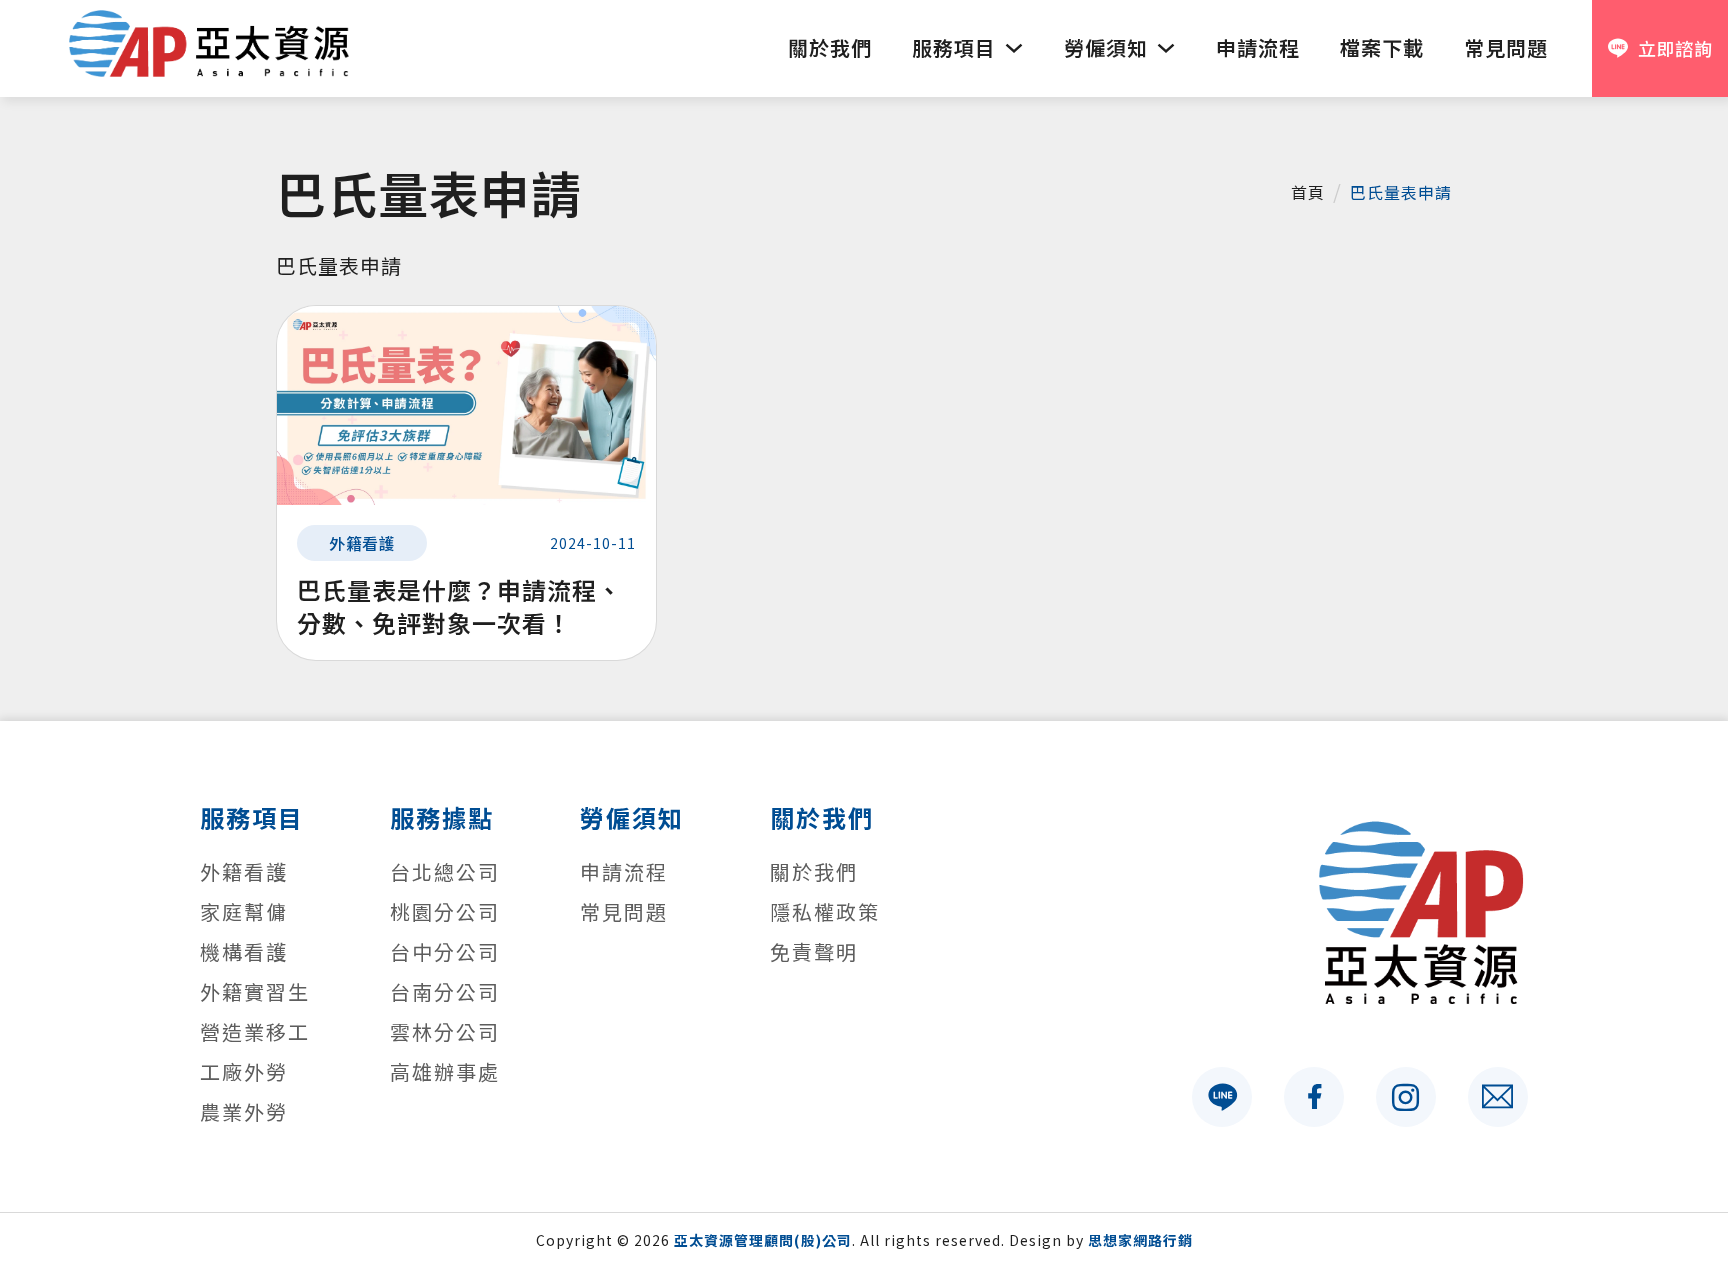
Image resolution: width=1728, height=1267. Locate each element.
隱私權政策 (825, 911)
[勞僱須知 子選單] (1166, 48)
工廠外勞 (244, 1071)
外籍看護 (362, 543)
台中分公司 (445, 951)
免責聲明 (814, 951)
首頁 (1308, 192)
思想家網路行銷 (1140, 1240)
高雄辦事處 (445, 1071)
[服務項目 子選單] (1014, 48)
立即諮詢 (1675, 48)
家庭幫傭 (244, 911)
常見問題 (1506, 47)
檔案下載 (1382, 47)
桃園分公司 (445, 911)
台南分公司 (445, 991)
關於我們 (830, 47)
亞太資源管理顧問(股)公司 (763, 1240)
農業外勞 (244, 1111)
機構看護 (244, 951)
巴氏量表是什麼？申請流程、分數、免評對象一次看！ (459, 606)
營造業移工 (255, 1031)
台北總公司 (445, 871)
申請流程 (1258, 47)
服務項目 (954, 47)
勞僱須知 (1106, 47)
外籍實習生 (255, 991)
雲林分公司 (445, 1031)
